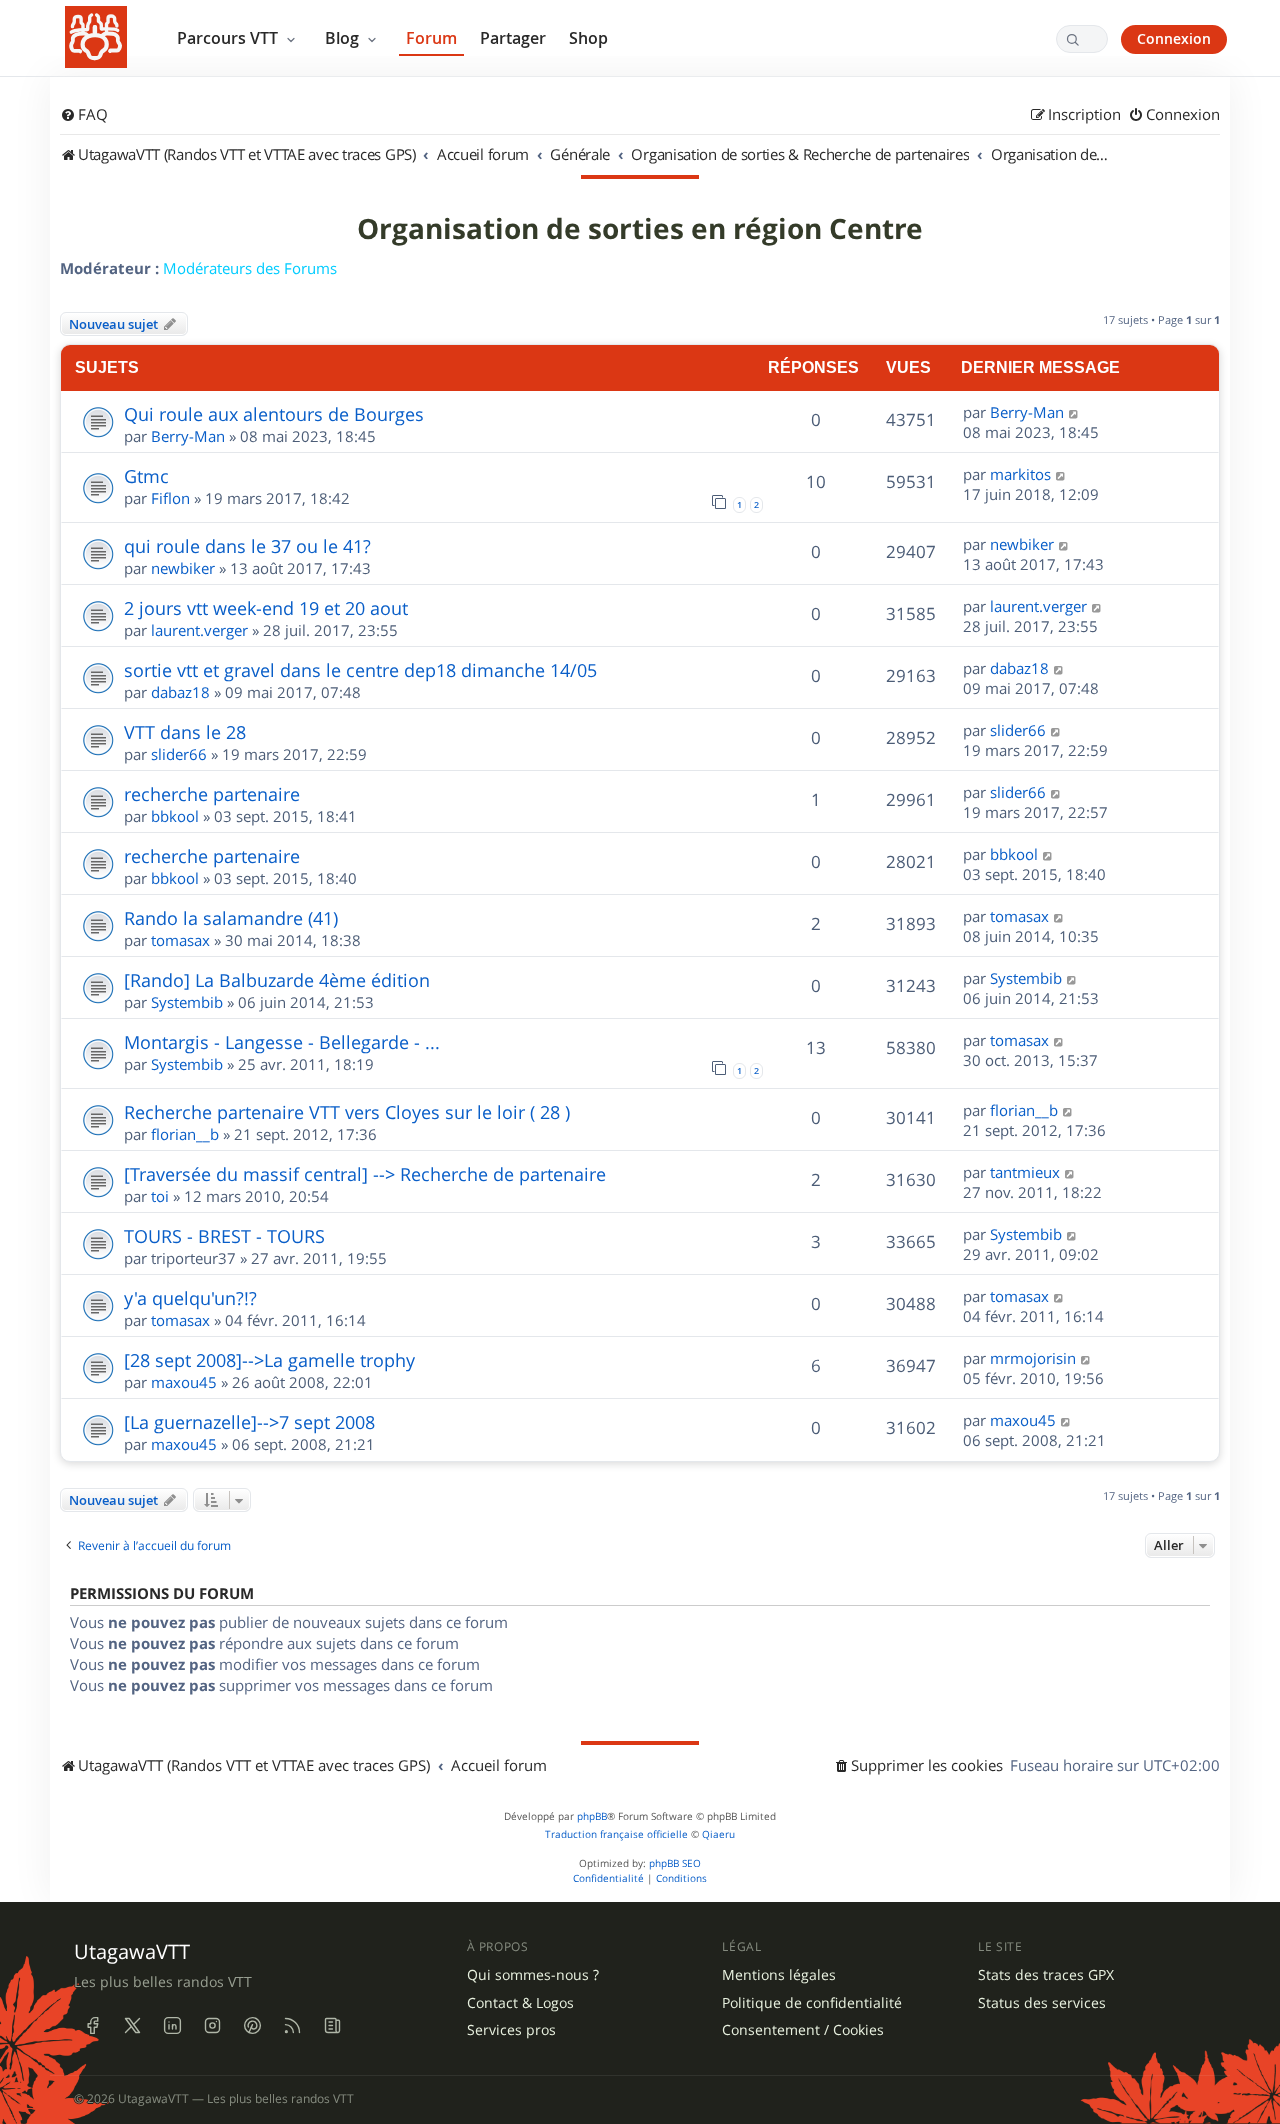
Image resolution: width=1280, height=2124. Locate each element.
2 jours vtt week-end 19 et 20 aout (266, 608)
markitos (1020, 474)
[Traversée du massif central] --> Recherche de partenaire (365, 1174)
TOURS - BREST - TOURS (224, 1236)
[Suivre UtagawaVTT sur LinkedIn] (172, 2026)
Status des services (1042, 2003)
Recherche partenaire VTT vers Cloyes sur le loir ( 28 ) (347, 1112)
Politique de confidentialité (812, 2003)
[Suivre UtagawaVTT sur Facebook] (92, 2026)
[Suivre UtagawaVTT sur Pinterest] (252, 2026)
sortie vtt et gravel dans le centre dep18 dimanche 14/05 (360, 670)
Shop (588, 38)
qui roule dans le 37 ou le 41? (247, 546)
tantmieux (1025, 1172)
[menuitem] (84, 115)
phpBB (592, 1816)
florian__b (185, 1134)
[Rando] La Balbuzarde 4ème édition (277, 980)
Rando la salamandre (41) (231, 918)
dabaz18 (180, 692)
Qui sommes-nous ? (533, 1975)
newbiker (183, 568)
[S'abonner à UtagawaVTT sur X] (132, 2026)
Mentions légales (779, 1975)
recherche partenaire (212, 794)
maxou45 (184, 1382)
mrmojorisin (1033, 1358)
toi (160, 1196)
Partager (513, 38)
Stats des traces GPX (1046, 1975)
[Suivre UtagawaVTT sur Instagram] (212, 2026)
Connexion (1174, 38)
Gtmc (146, 476)
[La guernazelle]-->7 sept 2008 (249, 1422)
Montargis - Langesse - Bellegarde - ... (282, 1042)
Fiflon (170, 498)
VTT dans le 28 (185, 732)
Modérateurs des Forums (250, 268)
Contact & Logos (520, 2003)
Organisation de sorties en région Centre (640, 229)
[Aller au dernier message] (1074, 412)
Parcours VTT (229, 38)
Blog (344, 38)
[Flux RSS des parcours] (292, 2026)
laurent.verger (199, 630)
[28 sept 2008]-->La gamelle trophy (269, 1360)
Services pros (511, 2030)
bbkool (175, 816)
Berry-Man (188, 436)
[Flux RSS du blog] (332, 2026)
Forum (431, 38)
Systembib (187, 1002)
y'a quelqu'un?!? (190, 1298)
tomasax (180, 940)
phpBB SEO (675, 1863)
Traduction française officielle (616, 1834)
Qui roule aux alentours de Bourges (274, 414)
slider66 (179, 754)
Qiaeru (718, 1834)
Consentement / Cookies (803, 2030)
